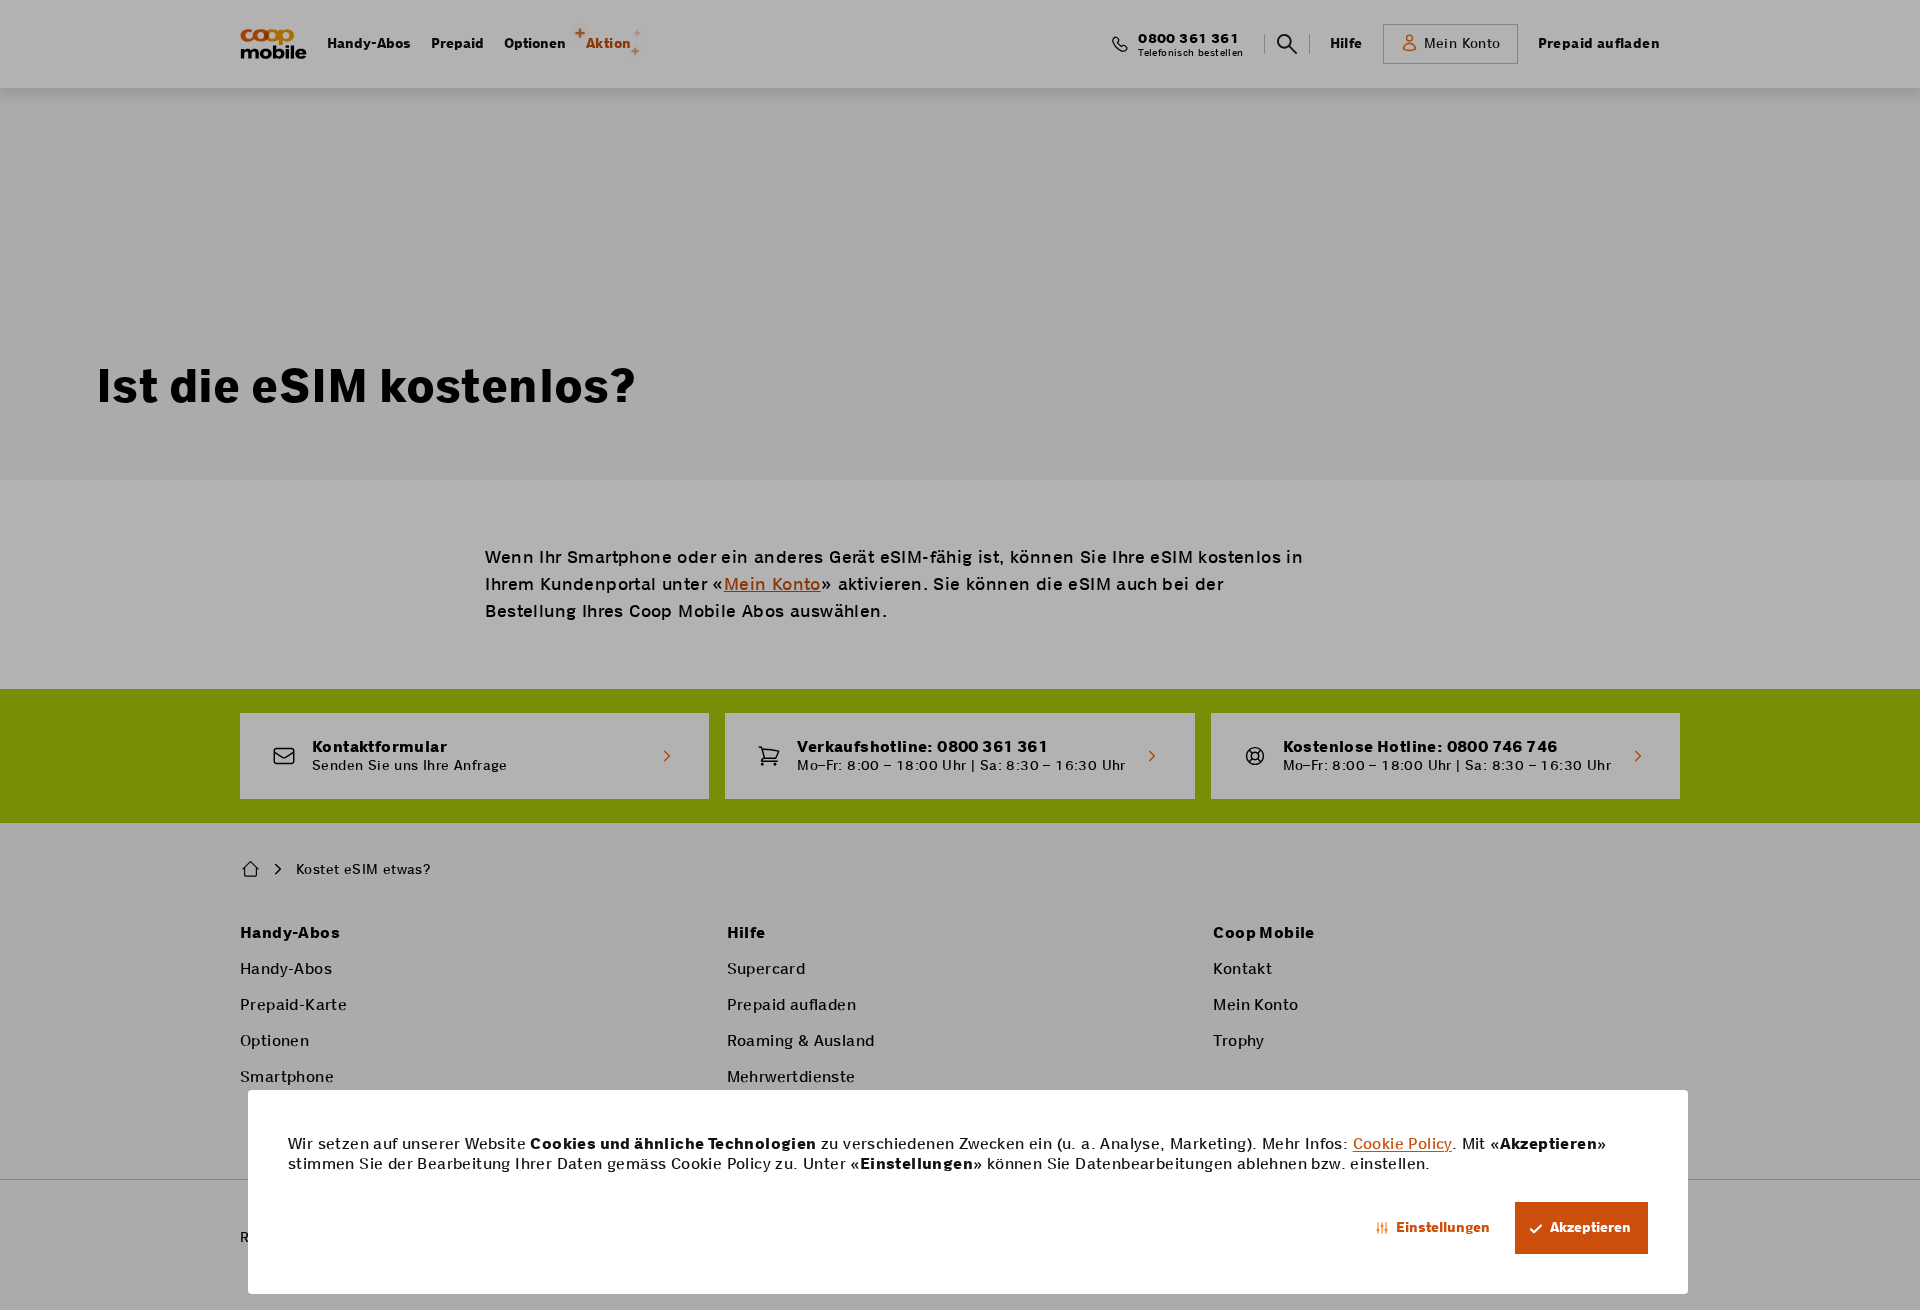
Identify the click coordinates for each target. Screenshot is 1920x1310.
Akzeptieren (1590, 1227)
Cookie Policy (1402, 1143)
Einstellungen (1443, 1227)
